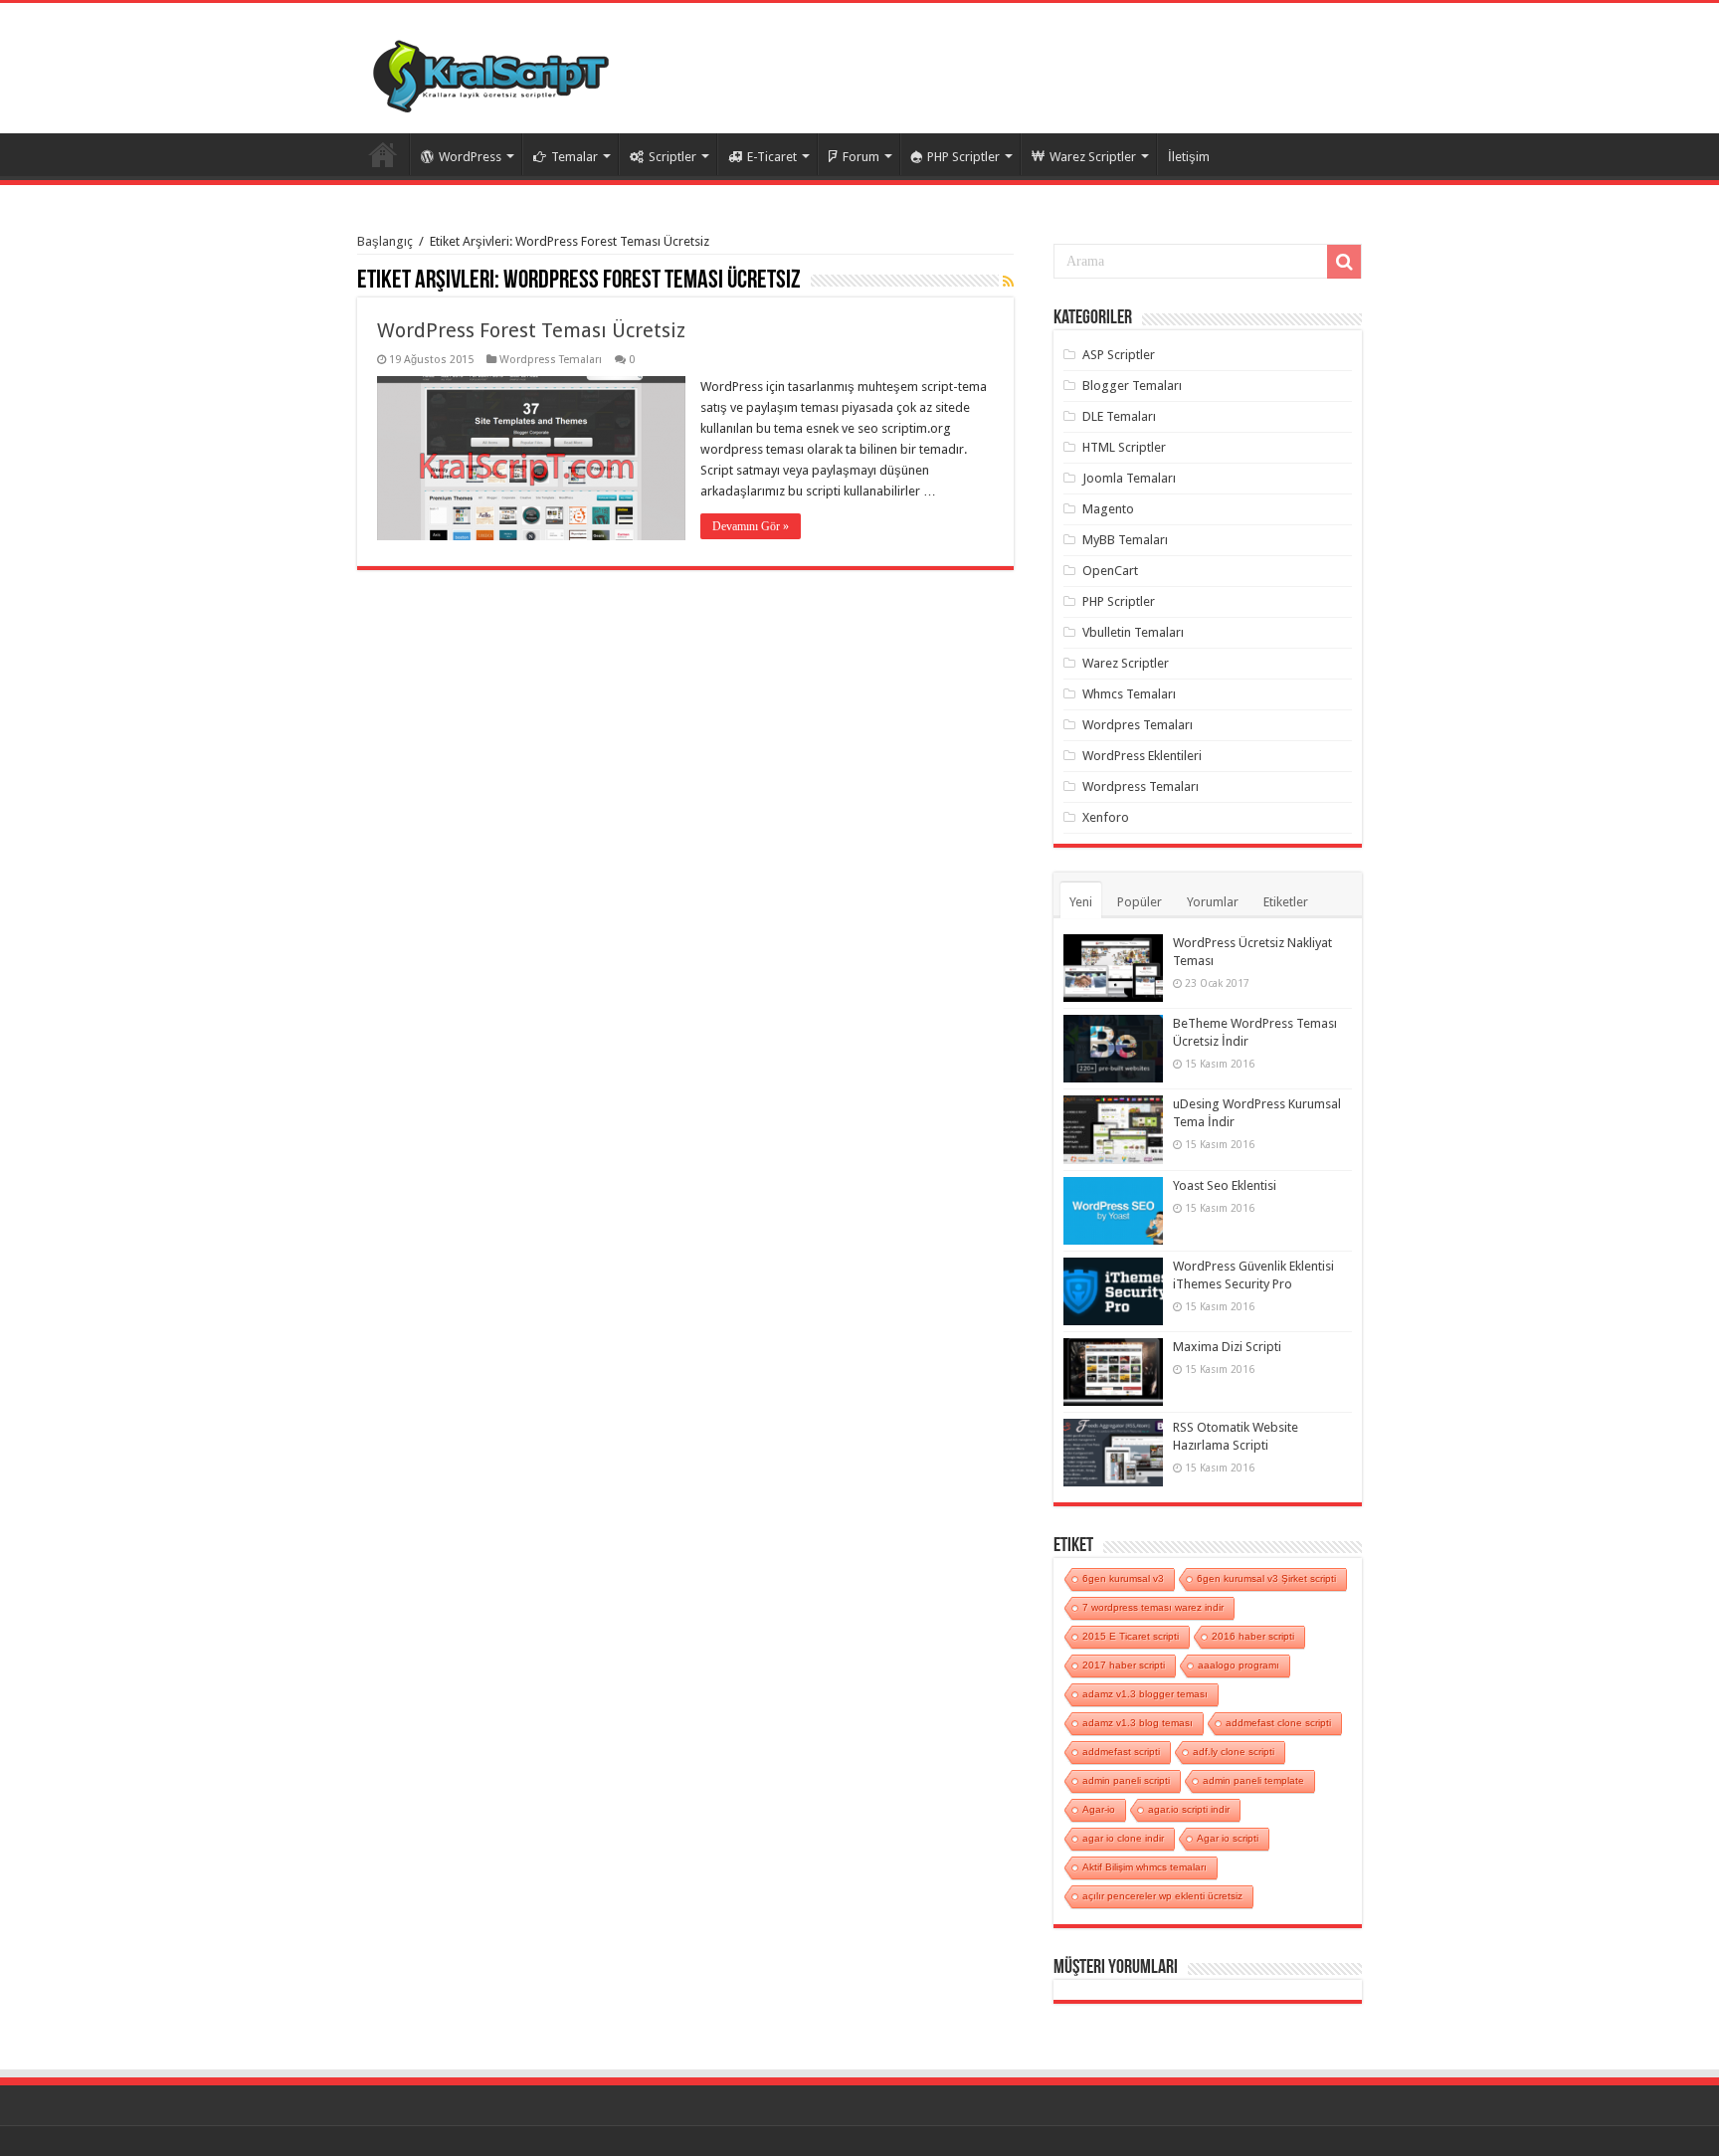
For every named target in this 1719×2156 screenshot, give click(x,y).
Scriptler (672, 157)
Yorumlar (1213, 902)
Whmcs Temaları (1129, 694)
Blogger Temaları (1132, 386)
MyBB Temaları (1125, 540)
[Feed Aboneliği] (1008, 282)
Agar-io (1099, 1809)
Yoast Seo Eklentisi (1225, 1185)
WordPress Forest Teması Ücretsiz (531, 330)
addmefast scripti (1121, 1752)
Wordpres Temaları (1138, 725)
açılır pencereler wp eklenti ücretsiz (1162, 1896)
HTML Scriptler (1124, 447)
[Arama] (1344, 262)
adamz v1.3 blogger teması (1145, 1694)
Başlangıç (385, 241)
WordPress (470, 157)
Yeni (1081, 902)
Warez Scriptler (1093, 157)
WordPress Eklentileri (1142, 756)
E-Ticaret (772, 157)
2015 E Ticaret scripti (1131, 1636)
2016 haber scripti (1253, 1636)
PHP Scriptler (963, 157)
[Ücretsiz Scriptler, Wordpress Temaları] (491, 72)
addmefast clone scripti (1278, 1723)
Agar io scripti (1228, 1838)
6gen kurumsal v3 (1123, 1578)
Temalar (574, 157)
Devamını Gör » (751, 526)
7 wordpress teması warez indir (1153, 1607)
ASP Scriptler (1119, 355)
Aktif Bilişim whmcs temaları (1145, 1867)
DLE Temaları (1119, 416)
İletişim (1189, 157)
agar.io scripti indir (1189, 1809)
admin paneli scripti (1126, 1780)
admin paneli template (1253, 1780)
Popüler (1140, 902)
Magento (1108, 509)
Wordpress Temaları (551, 360)
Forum (861, 157)
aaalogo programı (1239, 1665)
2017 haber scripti (1124, 1665)
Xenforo (1106, 817)
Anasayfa (383, 154)
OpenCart (1110, 571)
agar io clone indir (1123, 1838)
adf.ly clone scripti (1234, 1752)
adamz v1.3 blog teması (1138, 1723)
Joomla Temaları (1129, 478)
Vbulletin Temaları (1133, 632)
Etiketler (1286, 902)
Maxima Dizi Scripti (1227, 1347)
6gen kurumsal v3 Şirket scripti (1266, 1578)
